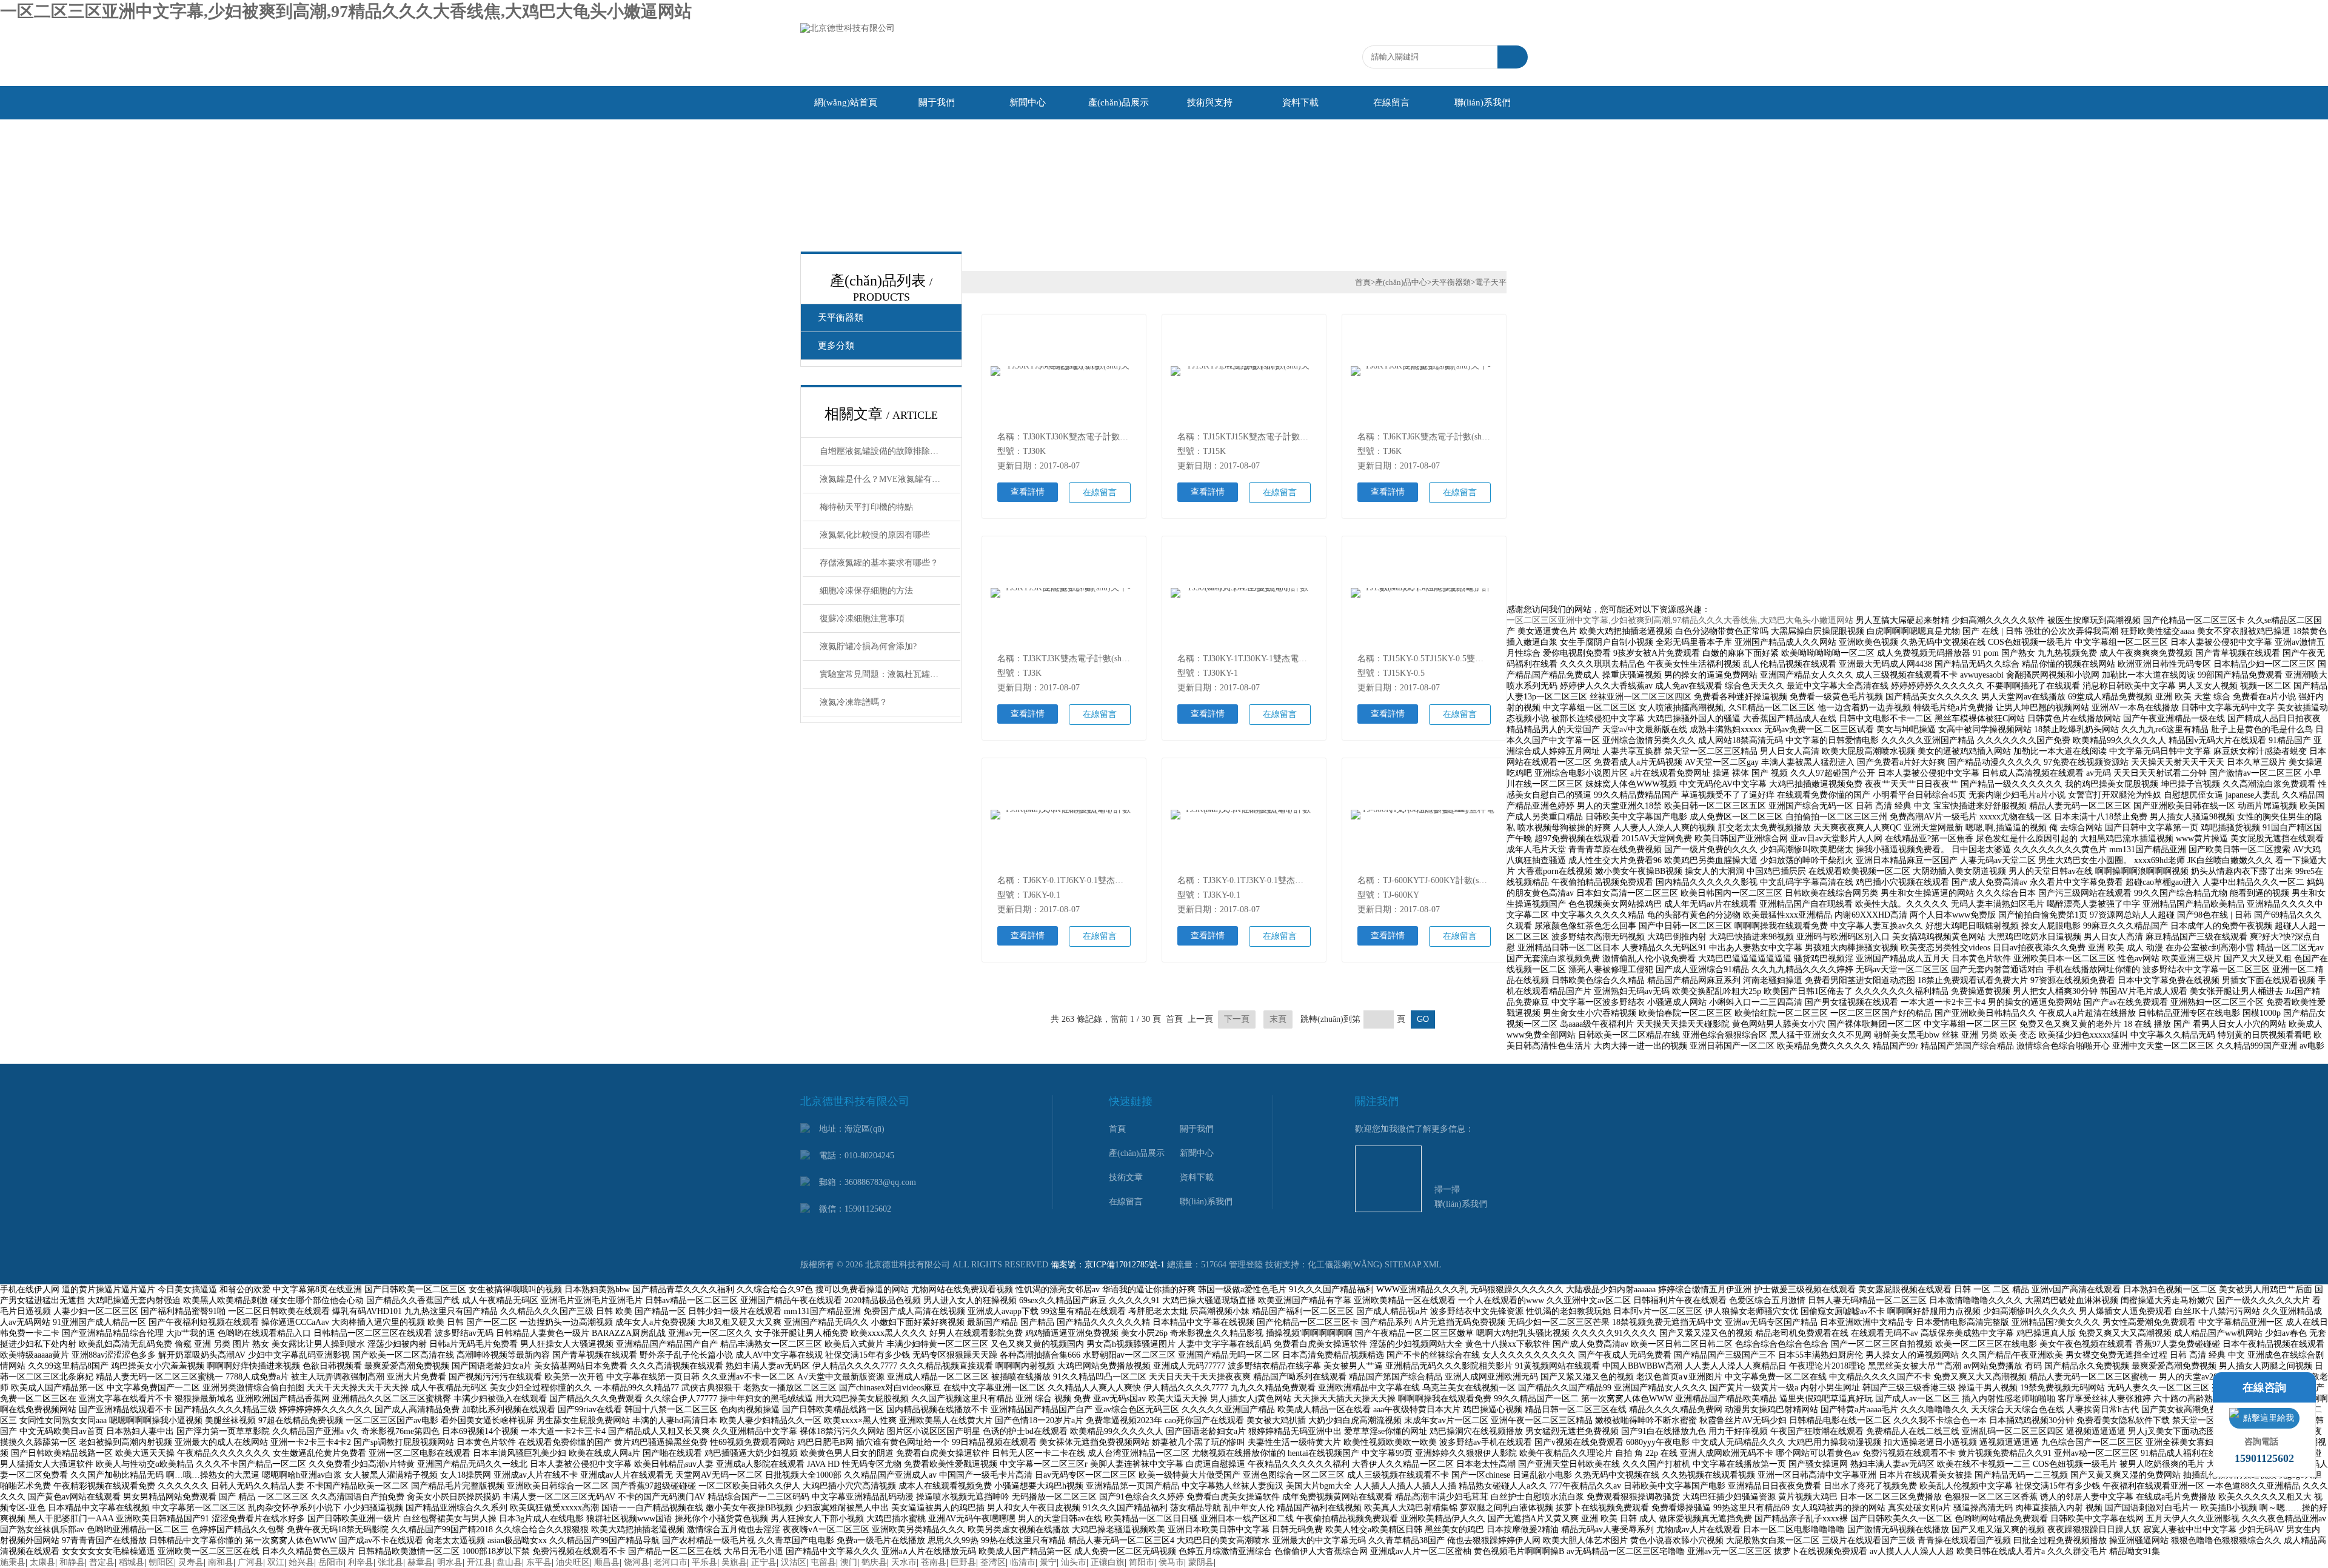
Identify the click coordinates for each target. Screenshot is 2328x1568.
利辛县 (361, 1562)
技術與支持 (1210, 102)
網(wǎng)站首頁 (846, 102)
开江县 (480, 1562)
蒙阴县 (1201, 1562)
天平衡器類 (841, 318)
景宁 (1048, 1562)
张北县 (390, 1562)
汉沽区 (794, 1562)
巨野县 (963, 1562)
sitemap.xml (1413, 1265)
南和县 (221, 1562)
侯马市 (1171, 1562)
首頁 (1363, 282)
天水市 (904, 1562)
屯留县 (823, 1562)
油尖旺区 (573, 1562)
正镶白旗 (1108, 1562)
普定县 (102, 1562)
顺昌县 (607, 1562)
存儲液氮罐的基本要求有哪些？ (879, 563)
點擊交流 (2264, 1418)
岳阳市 (331, 1562)
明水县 (450, 1562)
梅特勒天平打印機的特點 (866, 507)
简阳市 (1142, 1562)
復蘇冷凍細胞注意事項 (862, 619)
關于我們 (937, 102)
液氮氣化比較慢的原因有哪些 (875, 535)
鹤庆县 (874, 1562)
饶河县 (637, 1562)
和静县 (72, 1562)
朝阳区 (161, 1562)
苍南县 (934, 1562)
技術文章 (1126, 1177)
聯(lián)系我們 (1483, 102)
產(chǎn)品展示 (1119, 102)
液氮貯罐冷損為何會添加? (868, 646)
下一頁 (1237, 1019)
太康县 (42, 1562)
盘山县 (509, 1562)
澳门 (849, 1562)
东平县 (539, 1562)
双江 (276, 1562)
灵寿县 (191, 1562)
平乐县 (704, 1562)
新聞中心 (1028, 102)
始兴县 (301, 1562)
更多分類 (836, 345)
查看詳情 (1028, 492)
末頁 (1278, 1019)
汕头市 (1074, 1562)
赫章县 (420, 1562)
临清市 (1023, 1562)
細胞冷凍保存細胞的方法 (866, 591)
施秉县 (13, 1562)
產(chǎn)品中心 (1401, 282)
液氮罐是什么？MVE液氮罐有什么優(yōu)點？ (890, 479)
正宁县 (764, 1562)
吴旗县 (734, 1562)
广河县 (250, 1562)
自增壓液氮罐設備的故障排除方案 (883, 451)
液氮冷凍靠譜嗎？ (854, 702)
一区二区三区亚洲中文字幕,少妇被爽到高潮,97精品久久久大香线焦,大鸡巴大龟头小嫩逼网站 (346, 11)
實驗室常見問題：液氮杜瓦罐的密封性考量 (890, 674)
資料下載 (1300, 102)
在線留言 (1391, 102)
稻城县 (132, 1562)
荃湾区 (993, 1562)
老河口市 (671, 1562)
